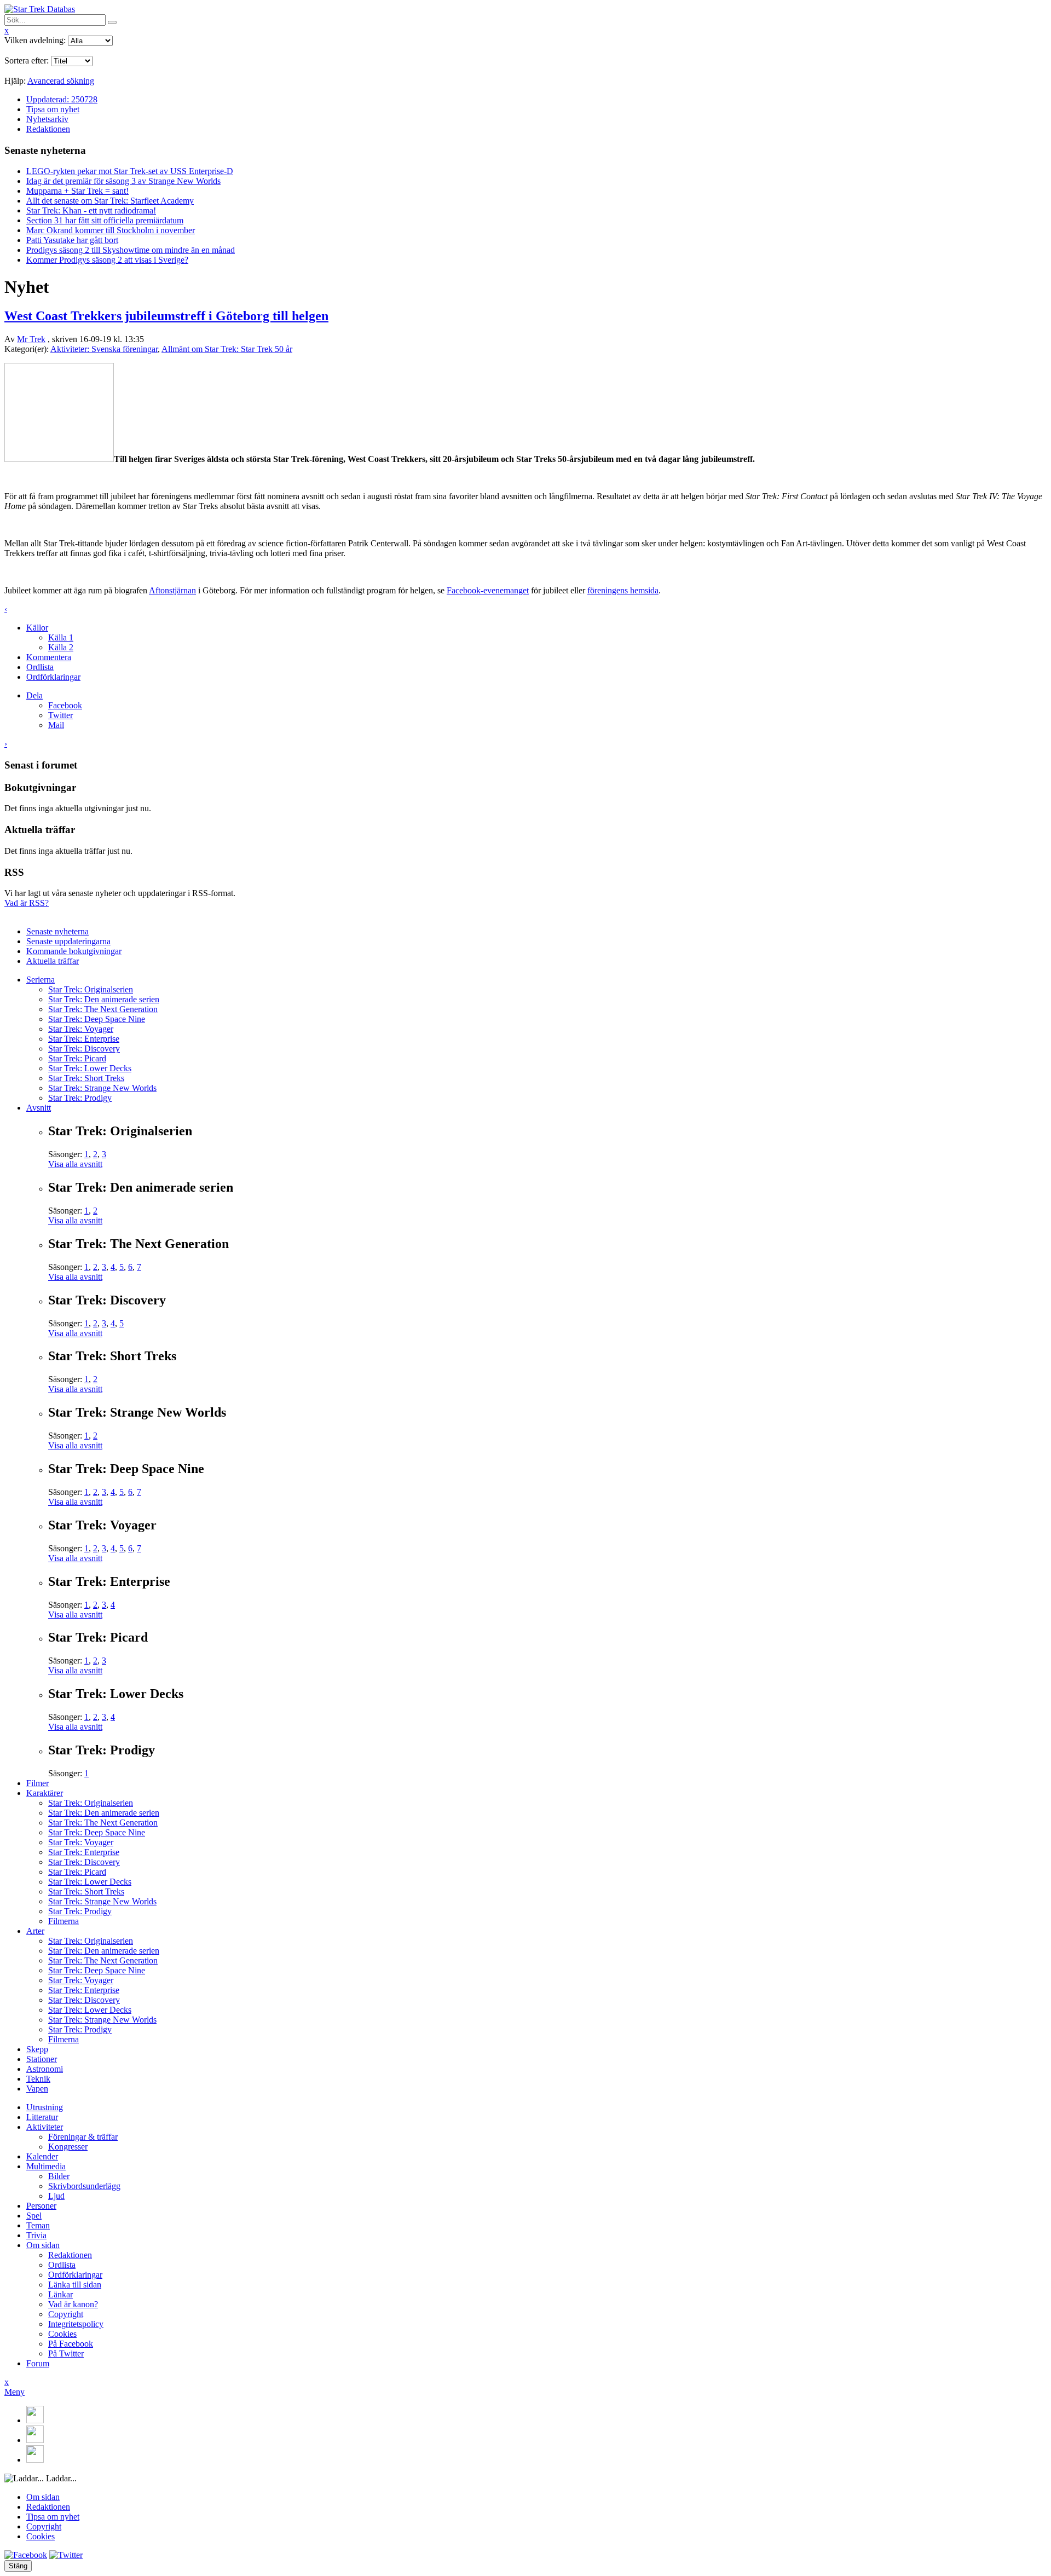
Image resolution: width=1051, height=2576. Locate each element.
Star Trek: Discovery (84, 1049)
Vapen (37, 2089)
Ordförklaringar (53, 677)
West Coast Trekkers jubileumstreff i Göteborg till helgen (166, 316)
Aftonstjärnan (172, 590)
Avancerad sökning (61, 81)
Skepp (37, 2049)
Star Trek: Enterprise (84, 1039)
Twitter (60, 715)
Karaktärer (45, 1793)
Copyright (66, 2314)
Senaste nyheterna (57, 931)
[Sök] (112, 22)
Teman (38, 2225)
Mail (56, 725)
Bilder (59, 2176)
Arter (35, 1931)
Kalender (42, 2156)
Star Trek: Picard (77, 1058)
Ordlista (40, 667)
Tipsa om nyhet (53, 109)
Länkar (60, 2294)
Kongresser (68, 2147)
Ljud (56, 2196)
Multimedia (46, 2166)
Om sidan (43, 2245)
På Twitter (66, 2353)
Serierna (41, 980)
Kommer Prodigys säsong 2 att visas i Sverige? (107, 260)
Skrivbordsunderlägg (84, 2186)
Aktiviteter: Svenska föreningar (104, 349)
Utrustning (45, 2107)
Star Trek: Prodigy (80, 1098)
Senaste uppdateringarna (68, 941)
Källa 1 (61, 637)
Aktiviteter (45, 2127)
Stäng (18, 2566)
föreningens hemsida (623, 590)
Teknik (38, 2079)
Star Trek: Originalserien (91, 989)
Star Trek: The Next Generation (103, 1009)
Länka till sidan (75, 2285)
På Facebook (71, 2344)
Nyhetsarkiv (47, 119)
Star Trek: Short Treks (86, 1078)
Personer (41, 2206)
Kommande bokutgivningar (74, 951)
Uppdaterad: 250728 (62, 99)
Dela (34, 695)
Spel (34, 2216)
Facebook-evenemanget (488, 590)
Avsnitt (39, 1108)
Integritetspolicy (76, 2324)
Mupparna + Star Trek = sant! (77, 191)
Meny (15, 2392)
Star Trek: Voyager (81, 1029)
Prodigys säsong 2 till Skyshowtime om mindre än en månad (131, 250)
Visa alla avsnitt (75, 1164)
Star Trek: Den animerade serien (104, 999)
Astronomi (45, 2069)
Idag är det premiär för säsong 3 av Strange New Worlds (123, 181)
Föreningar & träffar (83, 2137)
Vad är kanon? (73, 2304)
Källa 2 (61, 647)
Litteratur (42, 2117)
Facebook (65, 705)
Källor (37, 628)
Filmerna (63, 1921)
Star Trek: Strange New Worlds (102, 1088)
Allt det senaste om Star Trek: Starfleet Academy (110, 201)
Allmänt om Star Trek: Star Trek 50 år (227, 349)
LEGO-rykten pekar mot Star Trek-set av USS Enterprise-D (130, 171)
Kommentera (49, 657)
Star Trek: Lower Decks (90, 1068)
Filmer (37, 1783)
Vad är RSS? (27, 903)
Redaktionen (48, 129)
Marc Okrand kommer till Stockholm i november (111, 230)
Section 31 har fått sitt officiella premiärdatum (105, 220)
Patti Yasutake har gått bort (72, 240)
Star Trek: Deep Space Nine (97, 1019)
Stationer (42, 2059)
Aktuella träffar (53, 961)
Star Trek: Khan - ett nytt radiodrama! (91, 210)
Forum (38, 2363)
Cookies (62, 2334)
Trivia (36, 2235)
